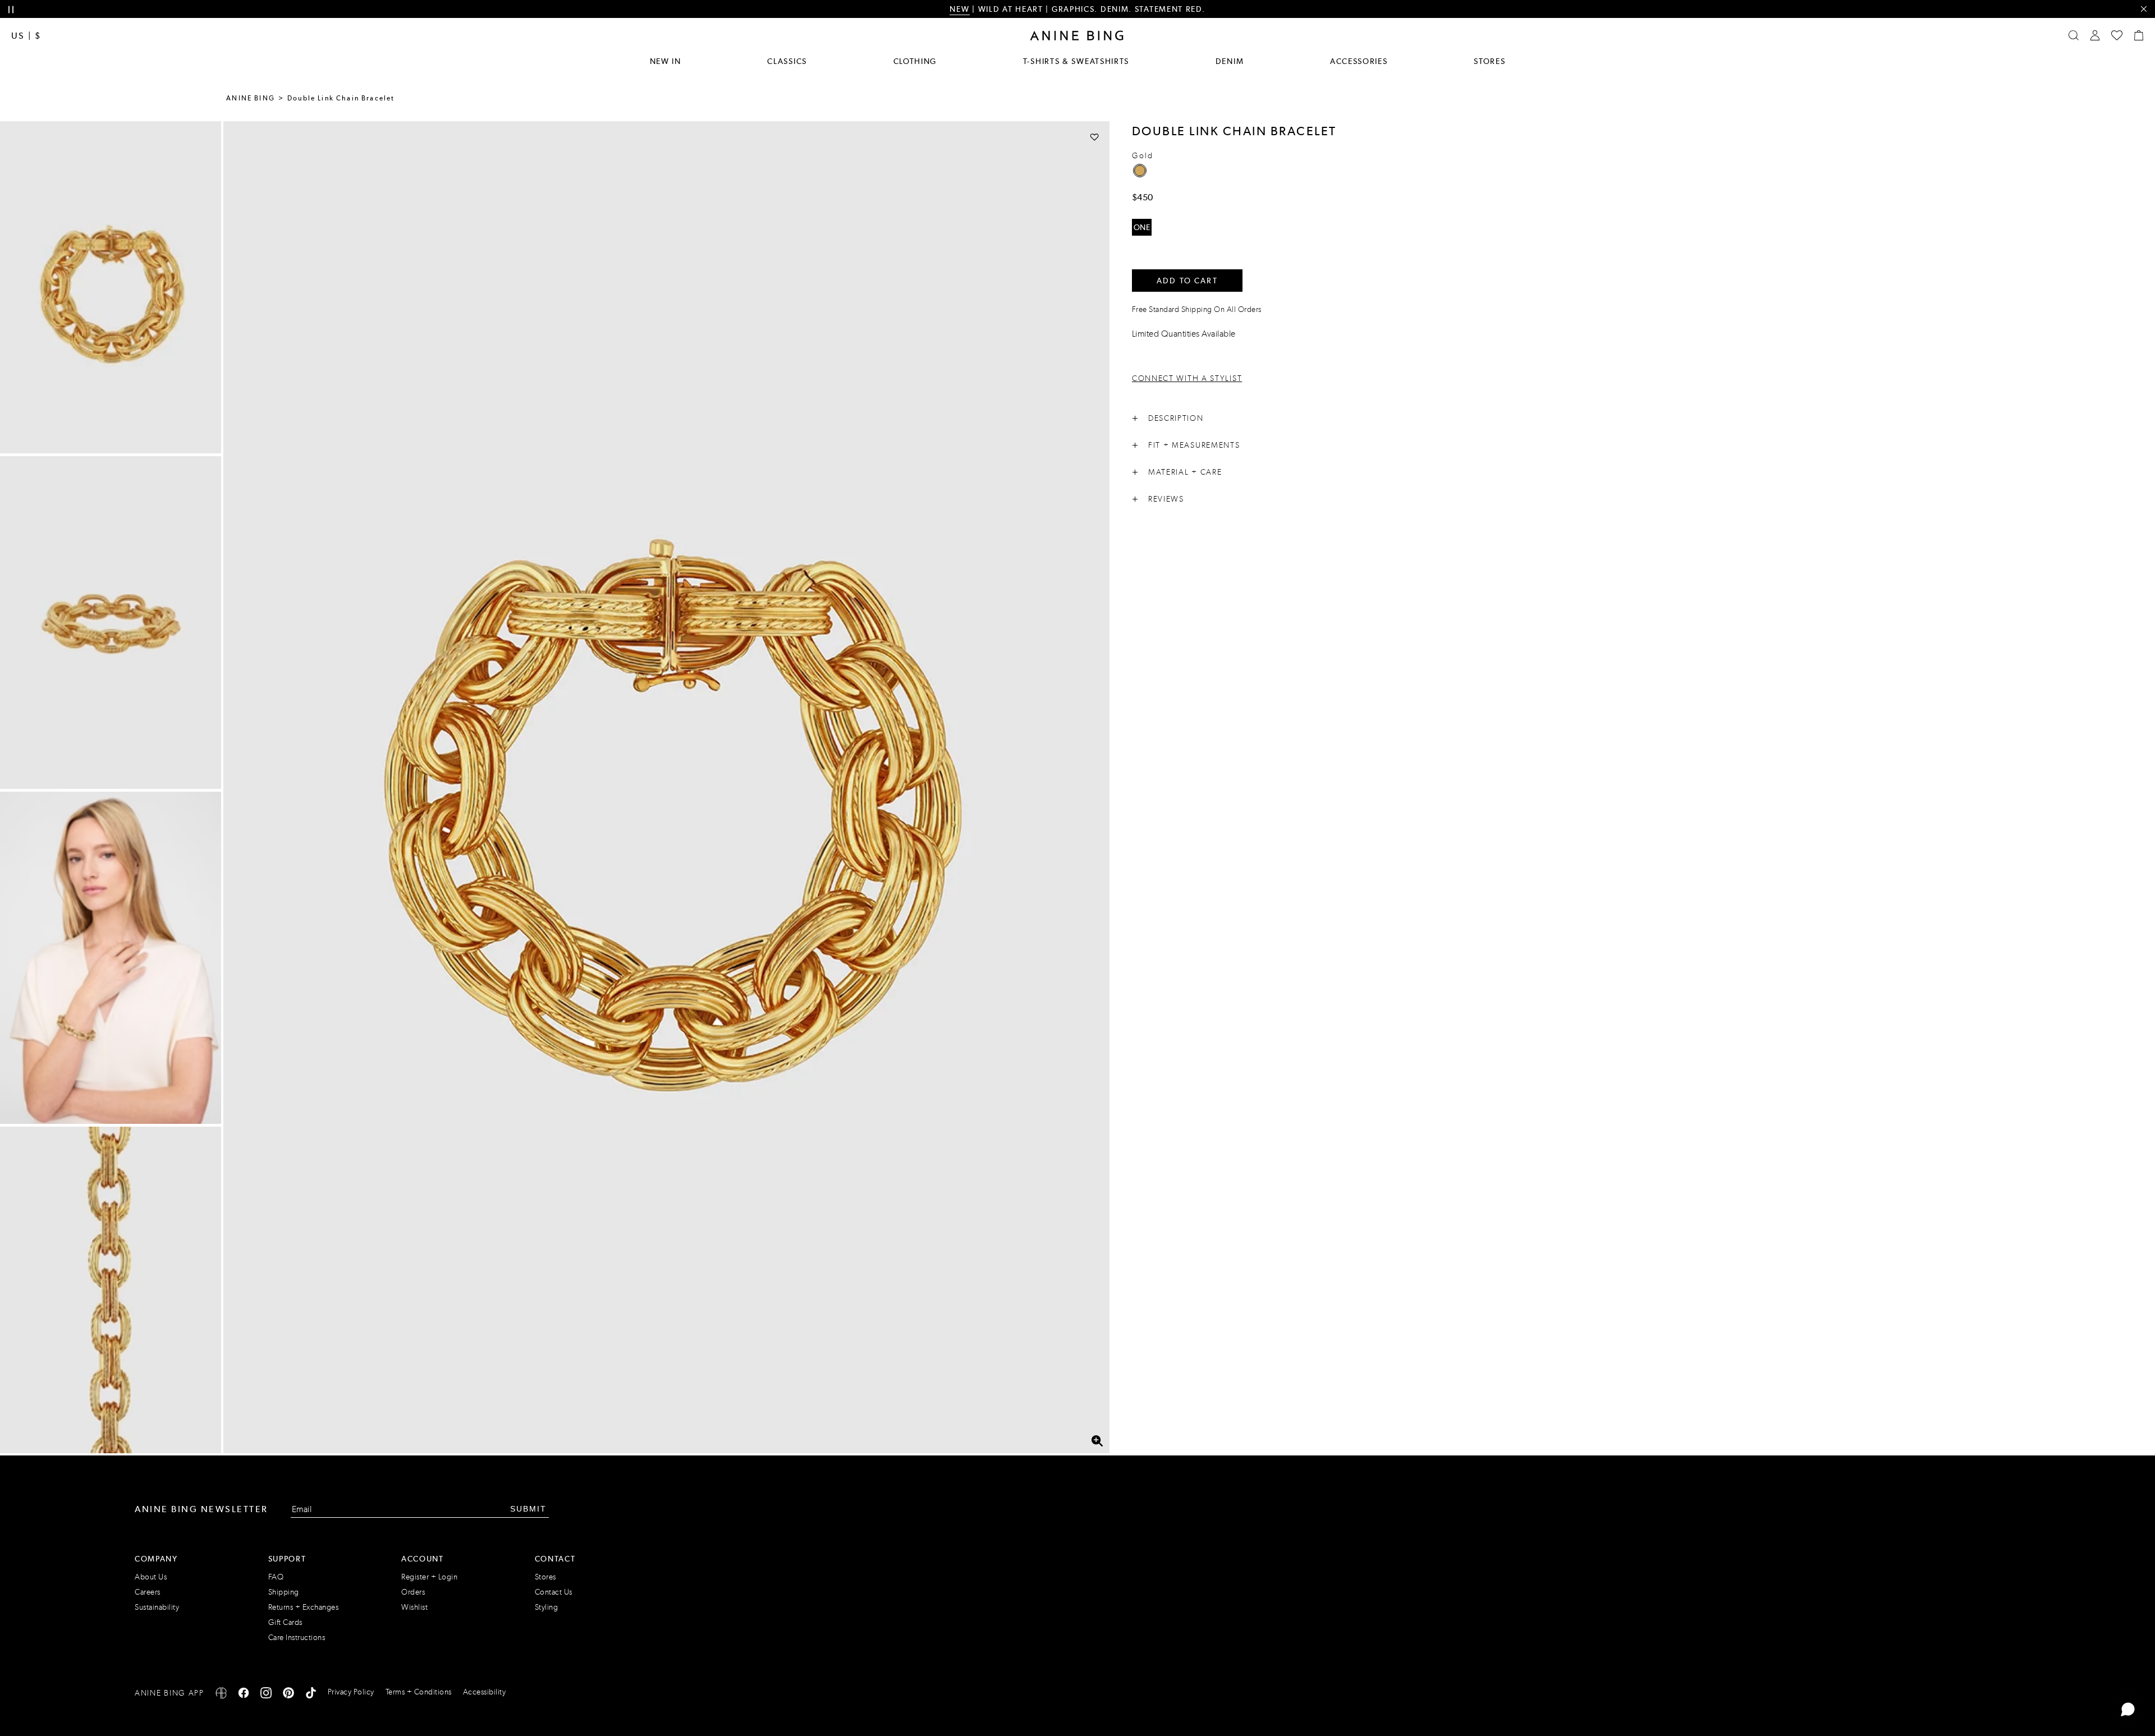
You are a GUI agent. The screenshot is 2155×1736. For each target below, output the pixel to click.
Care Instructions (297, 1638)
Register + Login (429, 1577)
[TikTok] (311, 1695)
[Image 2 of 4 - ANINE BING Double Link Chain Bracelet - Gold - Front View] (111, 622)
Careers (148, 1592)
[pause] (11, 10)
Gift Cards (285, 1622)
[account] (2095, 35)
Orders (413, 1592)
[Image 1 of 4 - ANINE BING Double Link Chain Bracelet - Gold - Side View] (111, 287)
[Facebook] (244, 1695)
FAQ (276, 1577)
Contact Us (554, 1592)
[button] (666, 787)
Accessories (1359, 61)
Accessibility (485, 1692)
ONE (1142, 227)
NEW (959, 9)
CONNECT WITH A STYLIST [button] (1187, 378)
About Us (151, 1577)
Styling (547, 1607)
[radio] (1140, 171)
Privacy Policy (351, 1692)
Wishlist (414, 1607)
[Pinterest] (288, 1695)
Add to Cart (1187, 281)
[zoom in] (1097, 1441)
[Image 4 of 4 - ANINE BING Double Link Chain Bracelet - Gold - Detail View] (111, 1293)
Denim (1230, 61)
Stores (1489, 61)
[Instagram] (266, 1695)
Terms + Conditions (419, 1692)
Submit (528, 1509)
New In (666, 61)
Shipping (284, 1592)
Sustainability (157, 1607)
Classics (787, 61)
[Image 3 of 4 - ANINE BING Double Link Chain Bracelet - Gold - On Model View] (111, 958)
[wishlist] (2117, 35)
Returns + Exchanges (304, 1607)
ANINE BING (251, 98)
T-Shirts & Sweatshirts (1076, 61)
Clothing (915, 61)
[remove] (2143, 9)
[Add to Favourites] (1095, 137)
